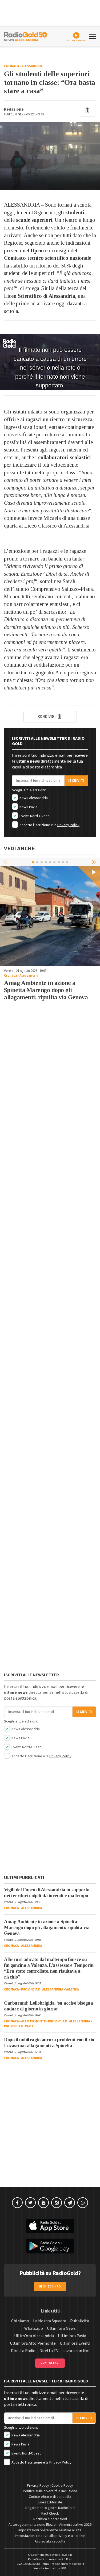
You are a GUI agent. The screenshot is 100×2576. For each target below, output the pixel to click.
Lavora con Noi (76, 2351)
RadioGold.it (64, 2555)
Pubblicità (80, 2321)
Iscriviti (76, 781)
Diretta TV (49, 2351)
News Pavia (28, 807)
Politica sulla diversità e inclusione (50, 2491)
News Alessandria (33, 798)
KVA (64, 2568)
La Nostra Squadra (50, 2321)
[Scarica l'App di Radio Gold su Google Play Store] (50, 2246)
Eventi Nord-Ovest (34, 816)
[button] (95, 862)
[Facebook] (17, 2203)
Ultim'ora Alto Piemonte (33, 2343)
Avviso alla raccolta (50, 2541)
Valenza (72, 1989)
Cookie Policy (62, 2486)
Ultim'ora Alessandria (34, 2336)
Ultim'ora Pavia (72, 2336)
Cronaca (12, 66)
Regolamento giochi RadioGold (50, 2508)
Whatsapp (34, 2328)
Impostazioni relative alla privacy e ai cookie (50, 2536)
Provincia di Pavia (19, 2026)
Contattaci (50, 2363)
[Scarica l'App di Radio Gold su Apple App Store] (50, 2226)
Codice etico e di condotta (50, 2497)
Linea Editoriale (50, 2502)
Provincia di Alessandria (42, 1989)
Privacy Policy (68, 825)
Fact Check (50, 2514)
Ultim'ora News (61, 2328)
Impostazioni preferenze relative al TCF (50, 2530)
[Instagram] (57, 2203)
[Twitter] (30, 2203)
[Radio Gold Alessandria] (26, 36)
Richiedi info (50, 2287)
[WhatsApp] (83, 2203)
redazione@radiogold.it (68, 2564)
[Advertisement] (50, 1060)
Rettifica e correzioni (50, 2519)
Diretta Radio (23, 2351)
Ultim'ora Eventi (75, 2343)
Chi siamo (20, 2321)
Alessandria (32, 66)
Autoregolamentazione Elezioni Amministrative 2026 (50, 2525)
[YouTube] (43, 2203)
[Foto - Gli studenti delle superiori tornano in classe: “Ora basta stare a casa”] (50, 156)
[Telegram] (70, 2203)
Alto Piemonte (33, 2021)
